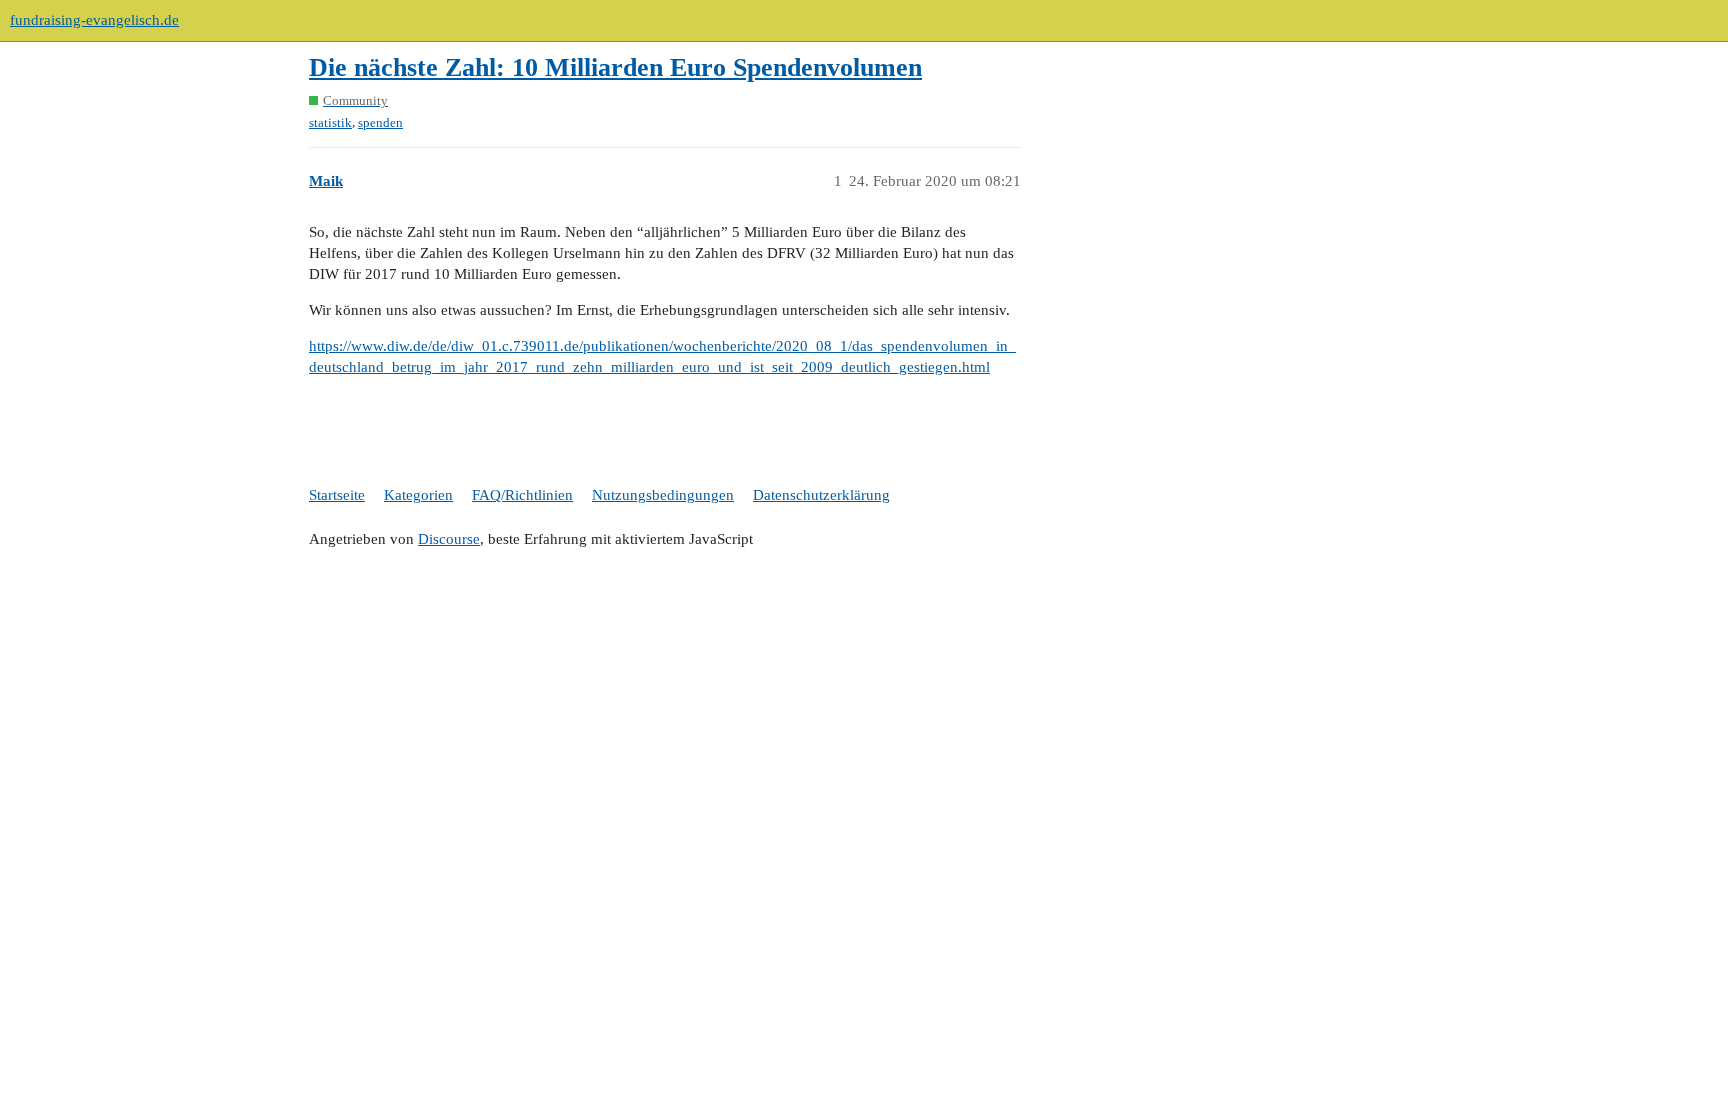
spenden (380, 122)
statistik (330, 122)
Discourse (449, 539)
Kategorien (418, 495)
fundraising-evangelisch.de (94, 20)
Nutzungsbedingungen (663, 495)
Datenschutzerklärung (821, 495)
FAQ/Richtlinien (522, 495)
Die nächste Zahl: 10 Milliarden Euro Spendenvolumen (615, 67)
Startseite (337, 495)
